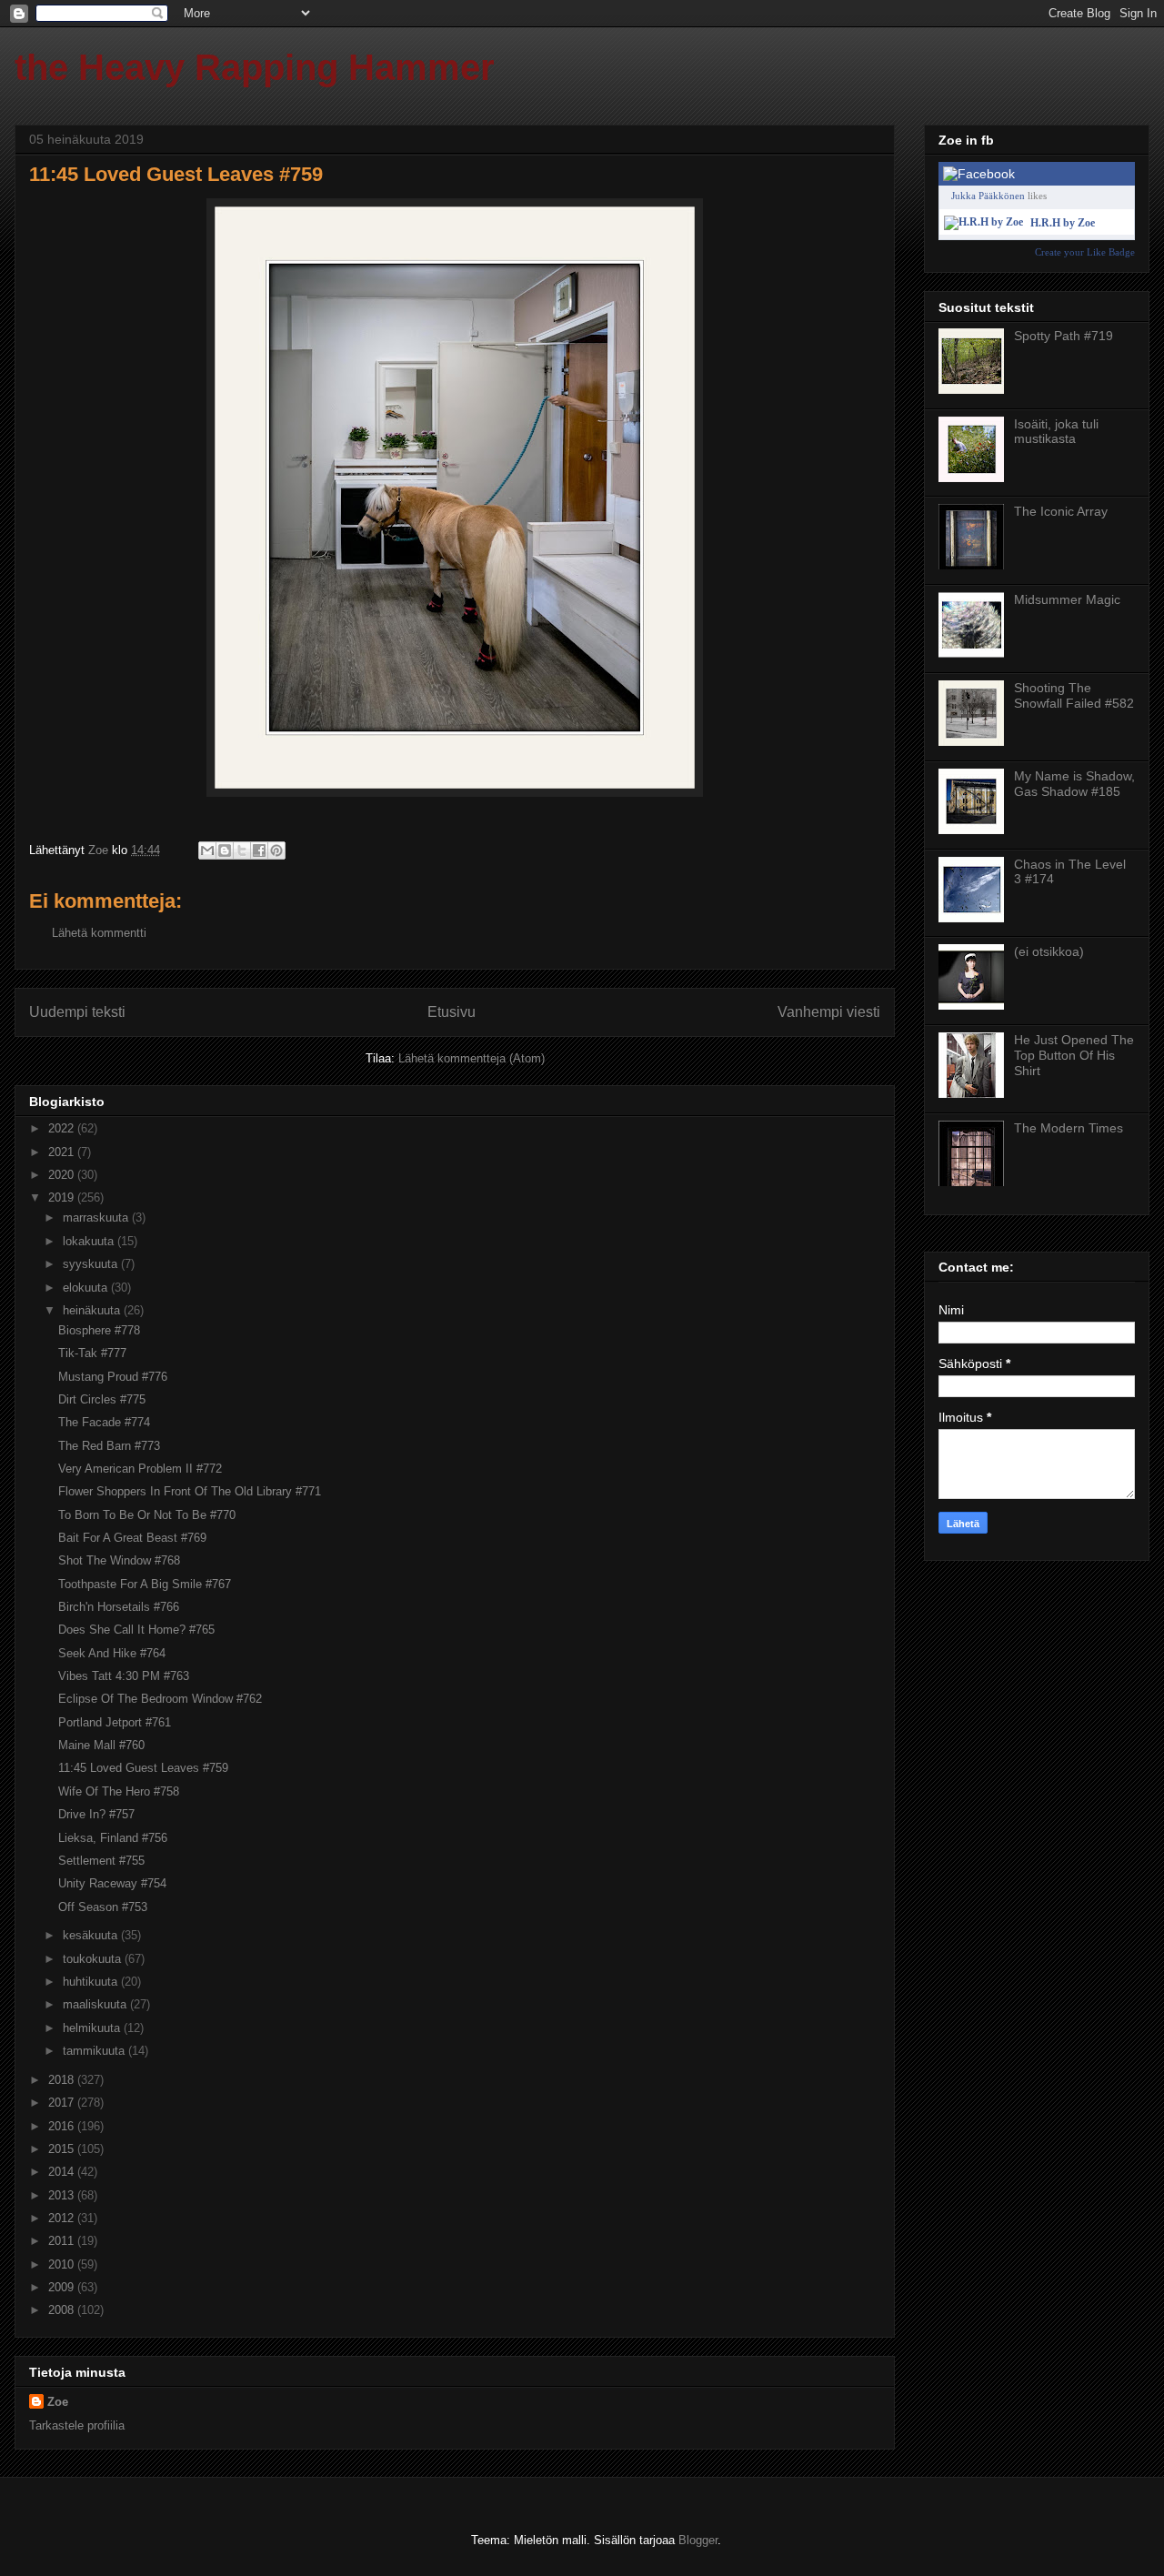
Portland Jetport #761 (115, 1722)
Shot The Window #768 (119, 1560)
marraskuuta (97, 1218)
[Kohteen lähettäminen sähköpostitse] (207, 850)
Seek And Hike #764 (112, 1653)
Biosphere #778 (99, 1330)
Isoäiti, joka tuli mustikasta (1056, 432)
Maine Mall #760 (101, 1745)
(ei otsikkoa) (1049, 951)
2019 (63, 1197)
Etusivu (452, 1012)
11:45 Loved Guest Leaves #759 (143, 1768)
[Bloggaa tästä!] (225, 850)
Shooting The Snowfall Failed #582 (1074, 695)
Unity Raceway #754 (112, 1883)
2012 (63, 2218)
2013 (63, 2195)
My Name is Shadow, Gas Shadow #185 (1074, 784)
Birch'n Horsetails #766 (119, 1607)
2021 (63, 1152)
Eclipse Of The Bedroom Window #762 (160, 1699)
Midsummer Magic (1067, 599)
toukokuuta (94, 1959)
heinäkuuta (93, 1310)
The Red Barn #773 (109, 1446)
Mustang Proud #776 (113, 1377)
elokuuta (87, 1288)
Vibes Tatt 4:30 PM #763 (124, 1676)
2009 (63, 2287)
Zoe (58, 2402)
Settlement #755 (101, 1861)
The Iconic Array (1061, 511)
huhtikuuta (92, 1982)
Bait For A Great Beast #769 (132, 1538)
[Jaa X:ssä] (242, 850)
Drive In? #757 (96, 1814)
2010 (63, 2264)
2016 (63, 2126)
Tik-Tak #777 (92, 1353)
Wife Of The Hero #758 (119, 1791)
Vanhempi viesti (829, 1012)
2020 (63, 1175)
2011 (63, 2241)
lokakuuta (90, 1241)
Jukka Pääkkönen (988, 196)
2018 (63, 2080)
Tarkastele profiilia (77, 2425)
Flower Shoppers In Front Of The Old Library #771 (190, 1491)
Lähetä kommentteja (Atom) (472, 1058)
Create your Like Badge (1085, 252)
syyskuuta (92, 1264)
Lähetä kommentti (99, 933)
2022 (63, 1128)
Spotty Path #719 (1064, 336)
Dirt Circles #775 (102, 1399)
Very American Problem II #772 (140, 1469)
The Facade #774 (104, 1422)
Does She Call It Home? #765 (136, 1630)
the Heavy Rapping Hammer (255, 67)
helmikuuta (93, 2028)
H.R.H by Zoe (1063, 223)
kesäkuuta (92, 1935)
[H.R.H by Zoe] (983, 222)
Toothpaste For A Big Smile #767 (145, 1584)
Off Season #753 (103, 1907)
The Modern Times (1069, 1128)
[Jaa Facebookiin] (259, 850)
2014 (63, 2172)
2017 (63, 2103)
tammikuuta (95, 2051)
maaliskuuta (96, 2004)
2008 (63, 2310)
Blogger (698, 2540)
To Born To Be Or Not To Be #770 (147, 1515)
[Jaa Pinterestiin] (276, 850)
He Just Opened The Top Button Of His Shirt (1074, 1055)
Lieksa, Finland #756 (113, 1838)
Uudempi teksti (77, 1012)
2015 (63, 2149)
